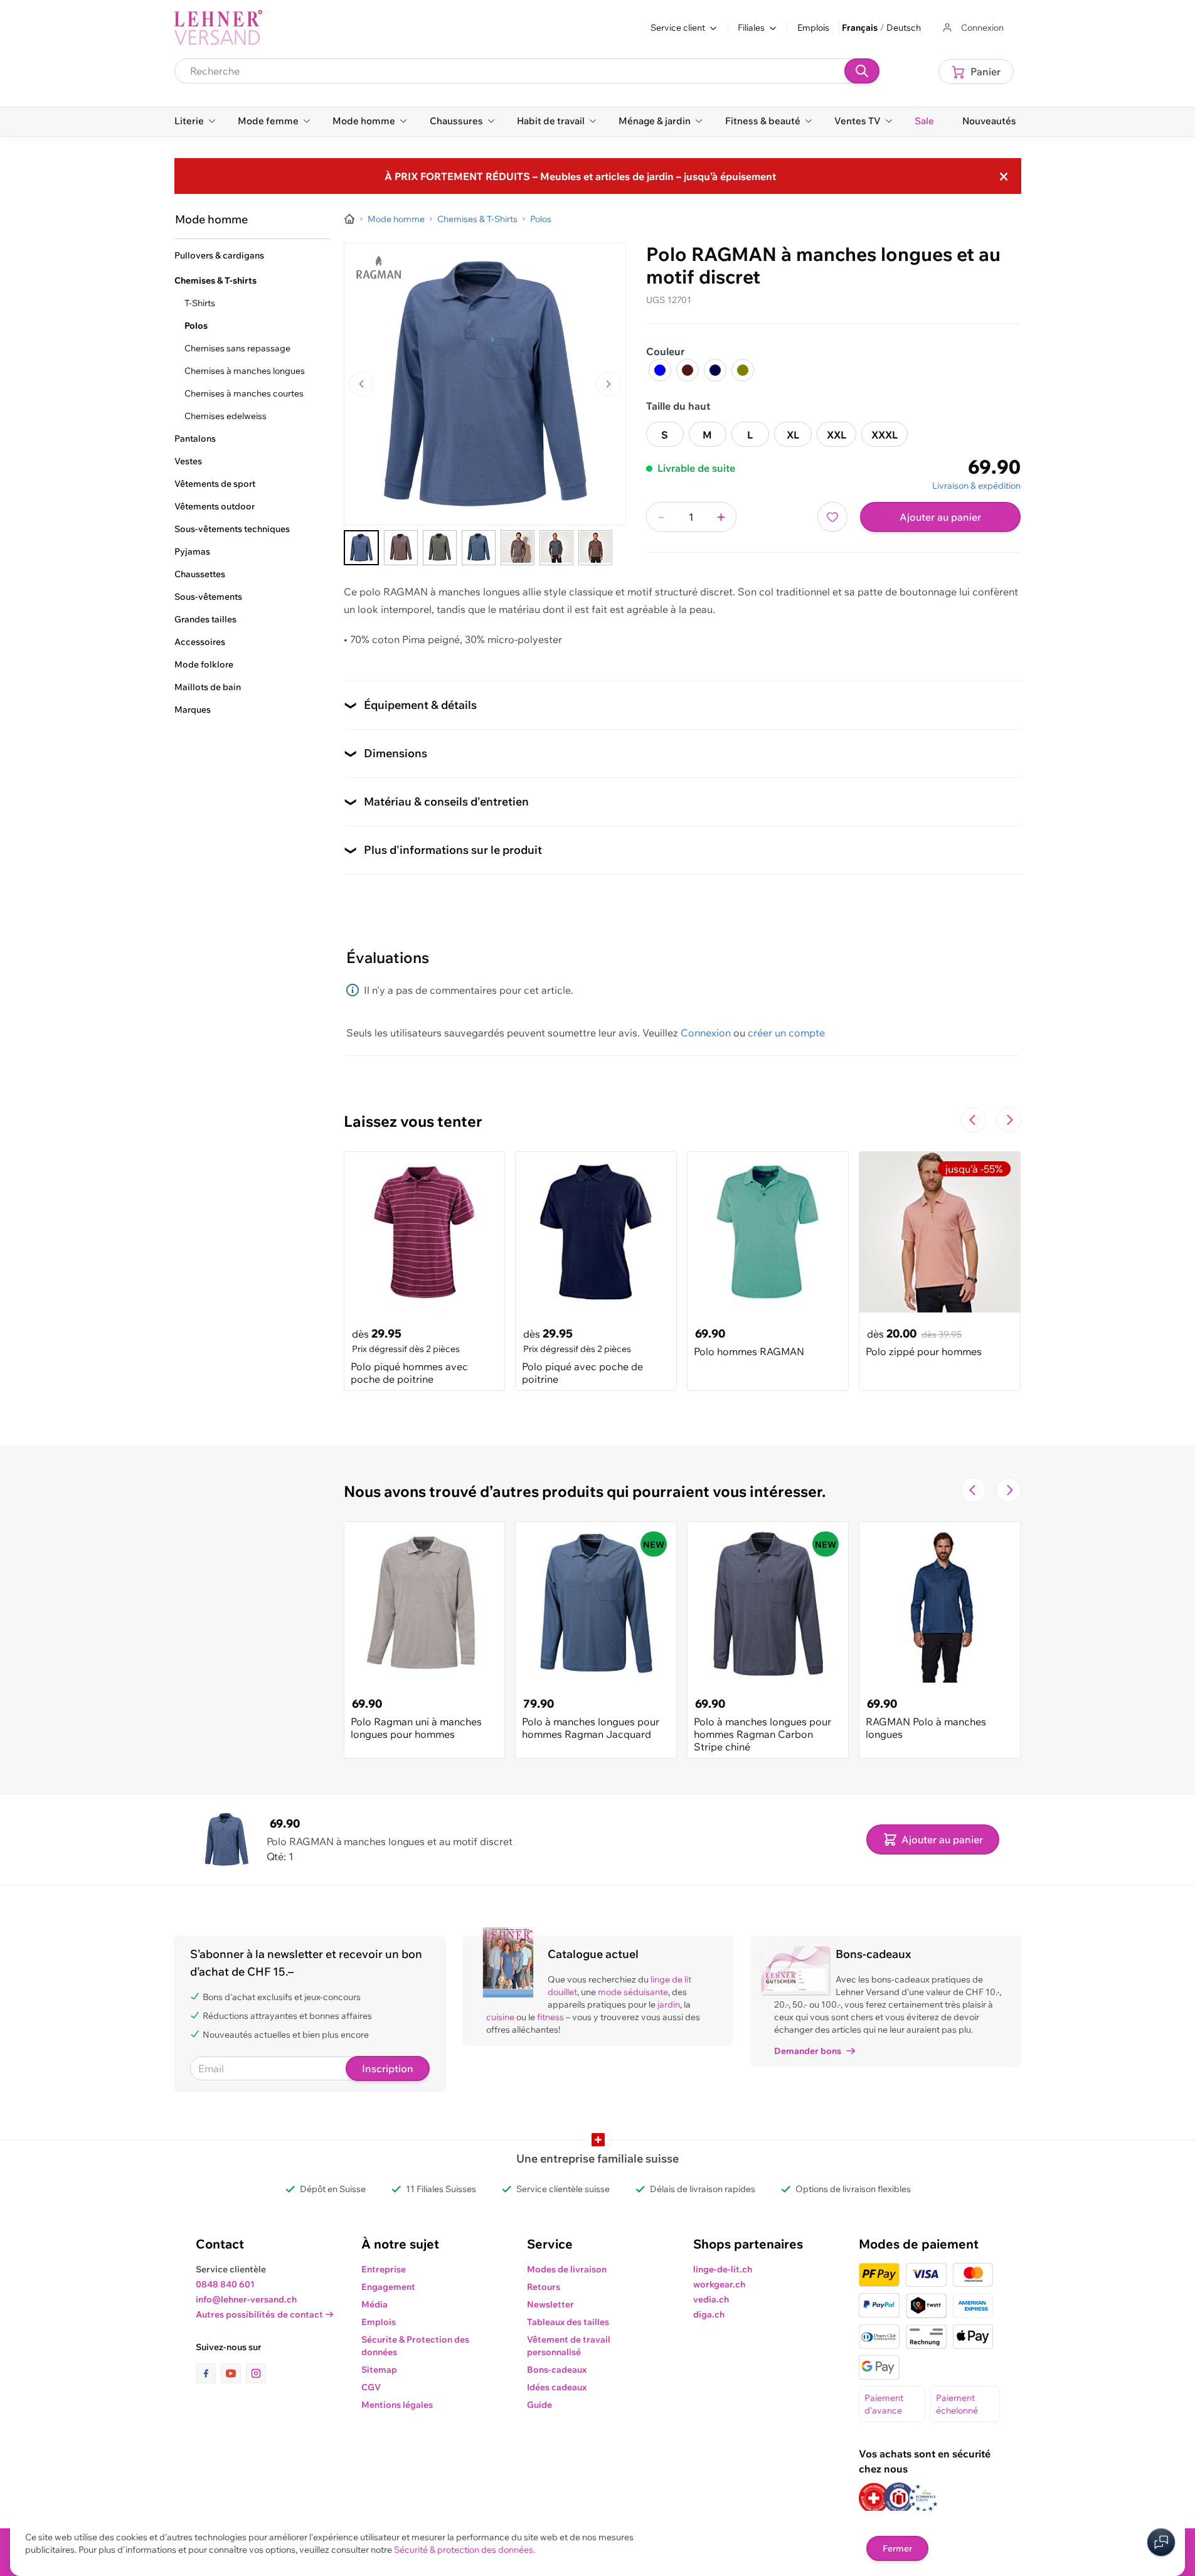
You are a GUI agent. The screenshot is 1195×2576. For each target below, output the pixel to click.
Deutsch (904, 28)
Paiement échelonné (957, 2404)
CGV (371, 2387)
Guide (539, 2405)
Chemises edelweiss (226, 416)
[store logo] (218, 28)
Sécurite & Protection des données (415, 2346)
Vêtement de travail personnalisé (569, 2346)
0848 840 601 (225, 2284)
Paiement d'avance (884, 2404)
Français (860, 28)
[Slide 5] (518, 548)
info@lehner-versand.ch (246, 2299)
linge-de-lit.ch (723, 2269)
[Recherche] (862, 71)
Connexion (706, 1033)
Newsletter (550, 2304)
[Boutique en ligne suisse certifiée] (874, 2498)
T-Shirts (200, 303)
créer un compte (786, 1033)
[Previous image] (361, 384)
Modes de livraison (567, 2269)
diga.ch (709, 2314)
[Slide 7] (595, 548)
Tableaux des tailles (568, 2322)
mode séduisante (633, 1992)
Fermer (897, 2548)
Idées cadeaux (557, 2387)
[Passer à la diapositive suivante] (1009, 1120)
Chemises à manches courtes (244, 393)
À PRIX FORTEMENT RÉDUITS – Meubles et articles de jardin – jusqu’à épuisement (580, 176)
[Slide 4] (479, 548)
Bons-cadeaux (557, 2370)
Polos (196, 326)
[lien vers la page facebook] (208, 2373)
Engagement (388, 2287)
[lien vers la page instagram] (256, 2373)
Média (374, 2304)
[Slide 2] (401, 548)
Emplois (813, 28)
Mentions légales (397, 2405)
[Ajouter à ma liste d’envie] (832, 517)
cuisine (500, 2017)
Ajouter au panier (940, 517)
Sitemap (379, 2370)
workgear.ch (719, 2284)
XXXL (884, 435)
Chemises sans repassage (237, 348)
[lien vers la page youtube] (233, 2373)
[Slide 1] (361, 548)
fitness (550, 2017)
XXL (836, 435)
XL (793, 435)
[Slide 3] (440, 548)
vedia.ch (711, 2299)
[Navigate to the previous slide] (974, 1120)
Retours (544, 2287)
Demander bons (808, 2051)
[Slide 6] (556, 548)
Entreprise (384, 2269)
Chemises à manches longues (245, 371)
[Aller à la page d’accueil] (349, 219)
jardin (669, 2004)
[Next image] (608, 384)
